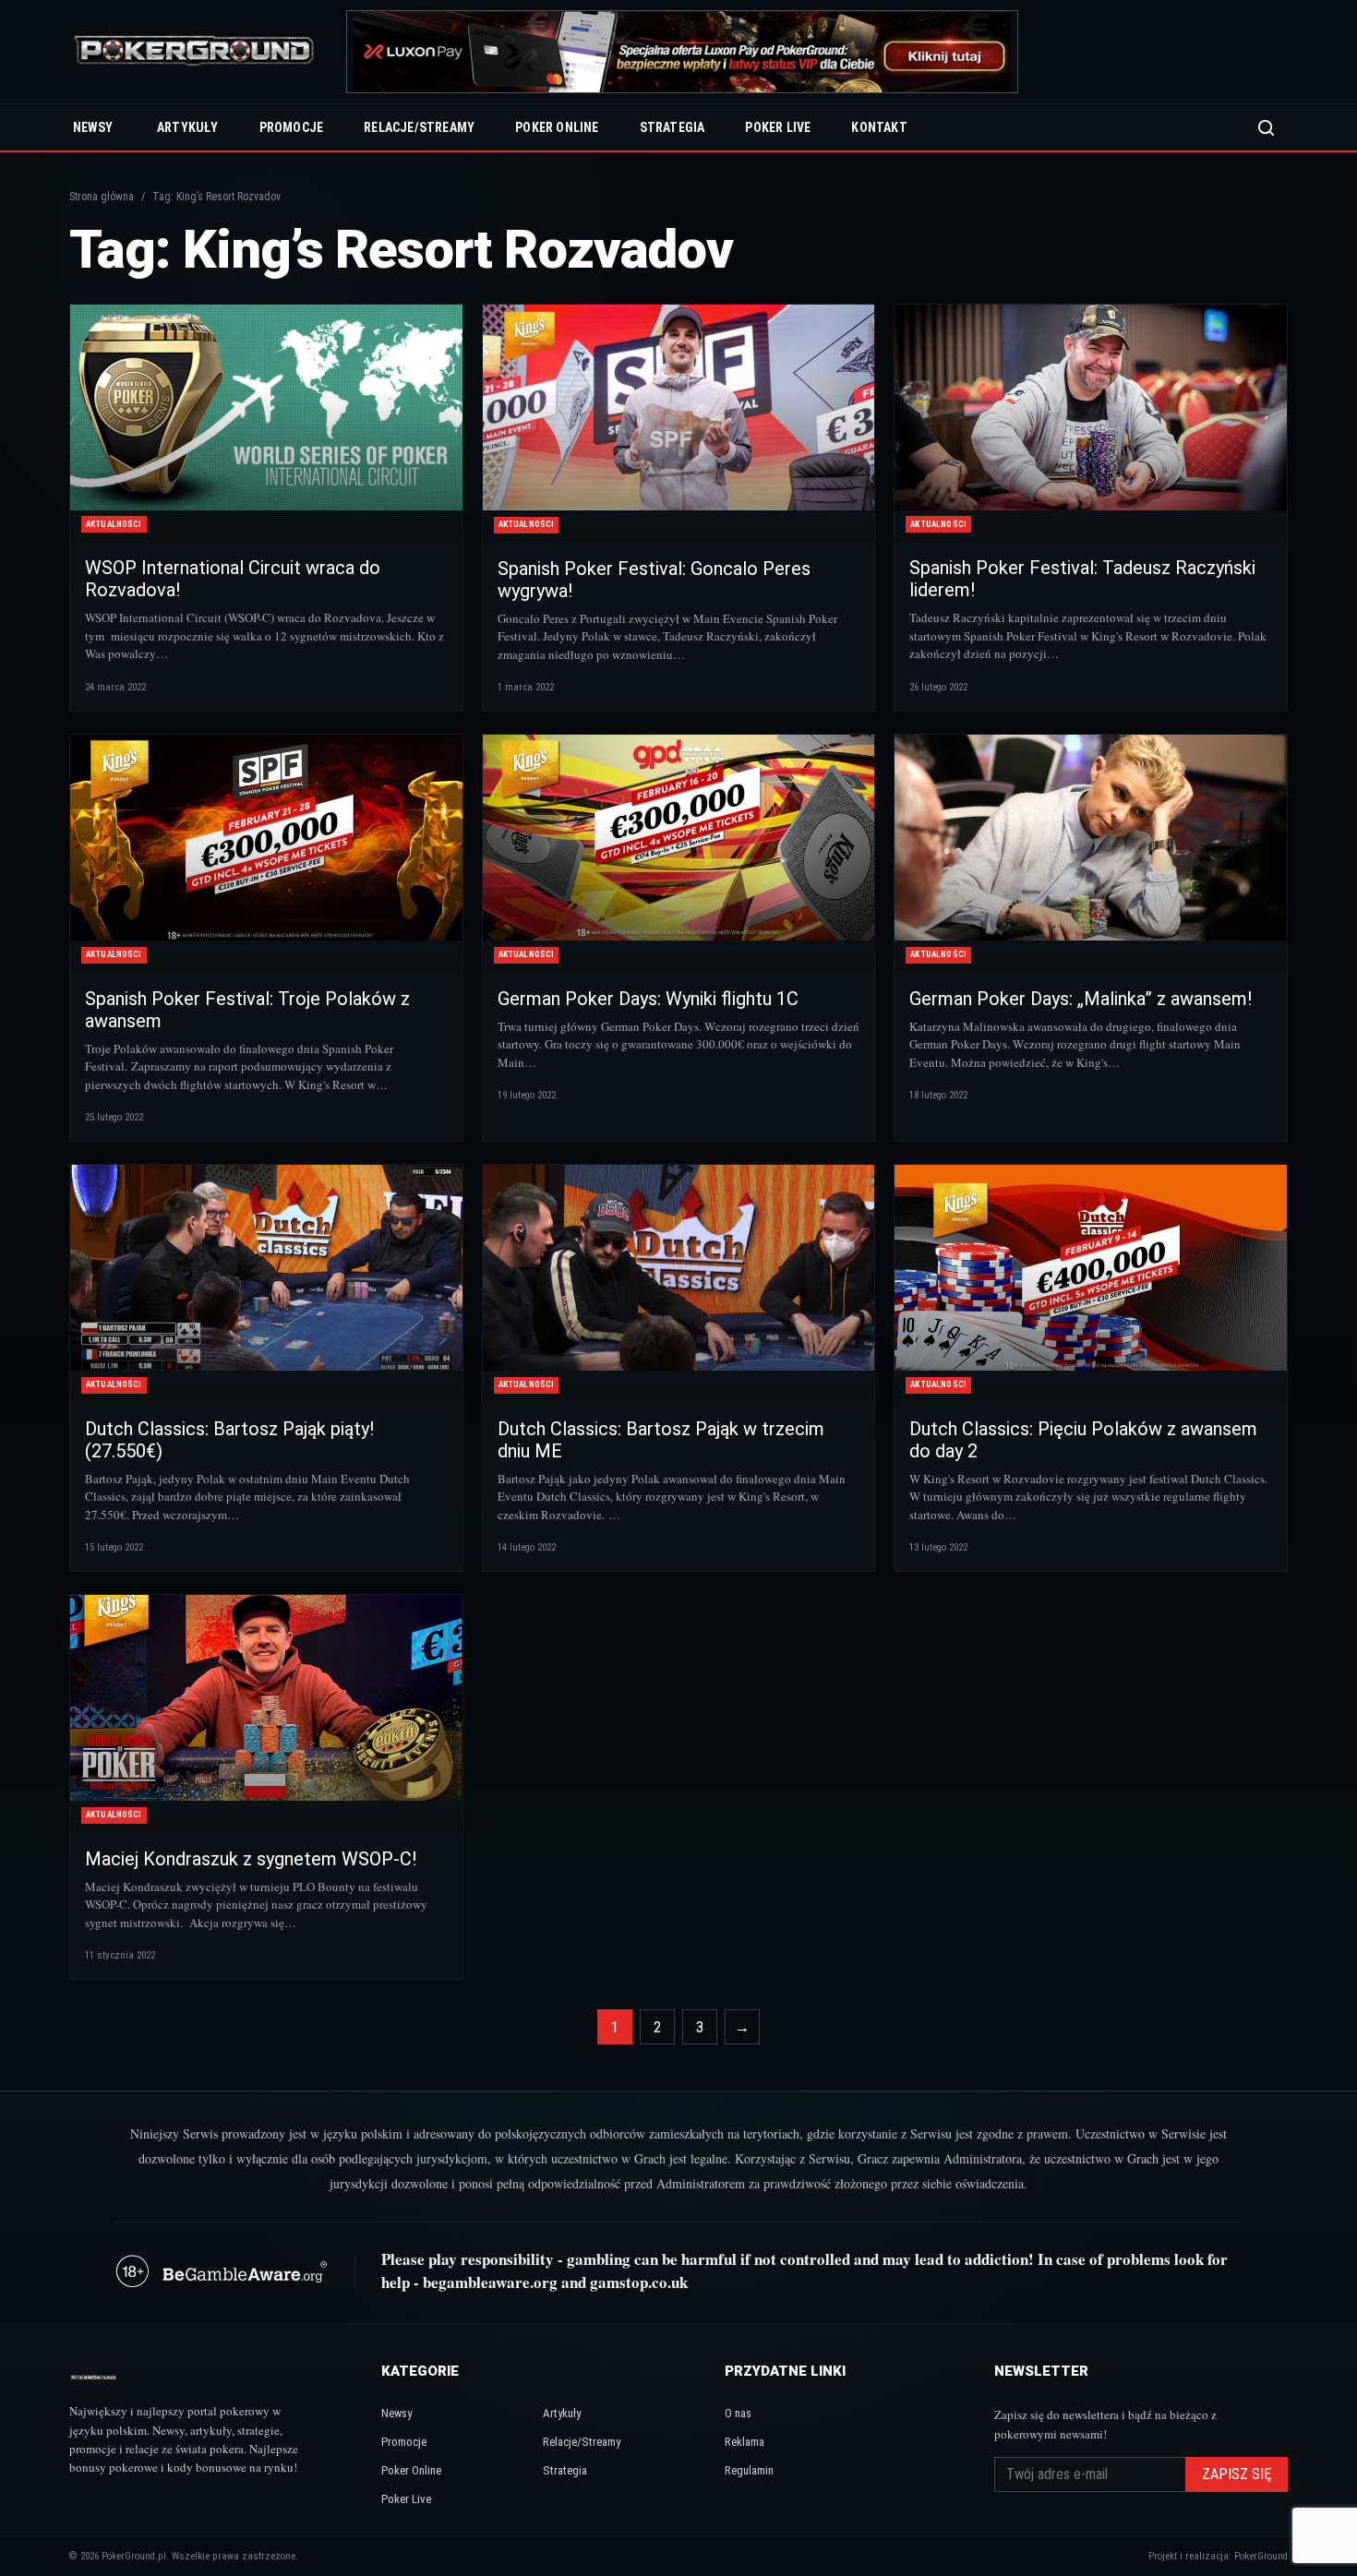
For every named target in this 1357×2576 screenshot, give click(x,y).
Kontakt (879, 127)
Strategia (672, 127)
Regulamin (749, 2470)
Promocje (292, 127)
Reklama (745, 2442)
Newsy (93, 127)
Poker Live (778, 127)
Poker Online (557, 127)
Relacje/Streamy (419, 127)
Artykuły (188, 127)
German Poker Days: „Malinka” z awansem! (1081, 999)
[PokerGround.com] (194, 52)
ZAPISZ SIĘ (1237, 2474)
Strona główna (102, 197)
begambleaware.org (490, 2282)
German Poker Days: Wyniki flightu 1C (648, 999)
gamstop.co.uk (639, 2282)
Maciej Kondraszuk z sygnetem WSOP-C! (251, 1859)
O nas (738, 2413)
